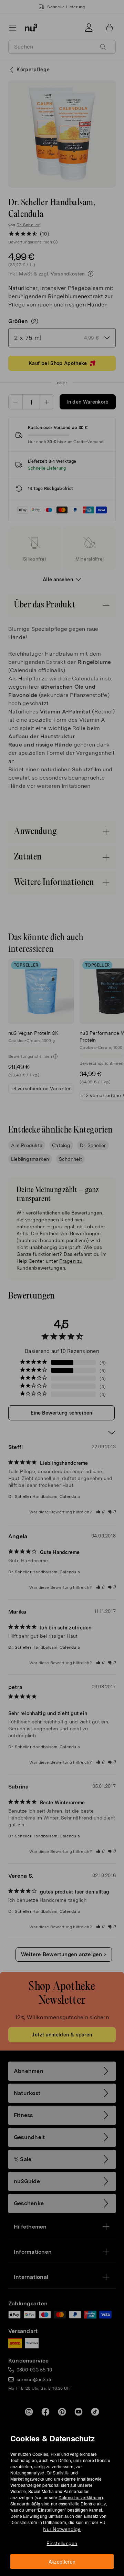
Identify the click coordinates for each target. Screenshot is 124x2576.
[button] (64, 1280)
